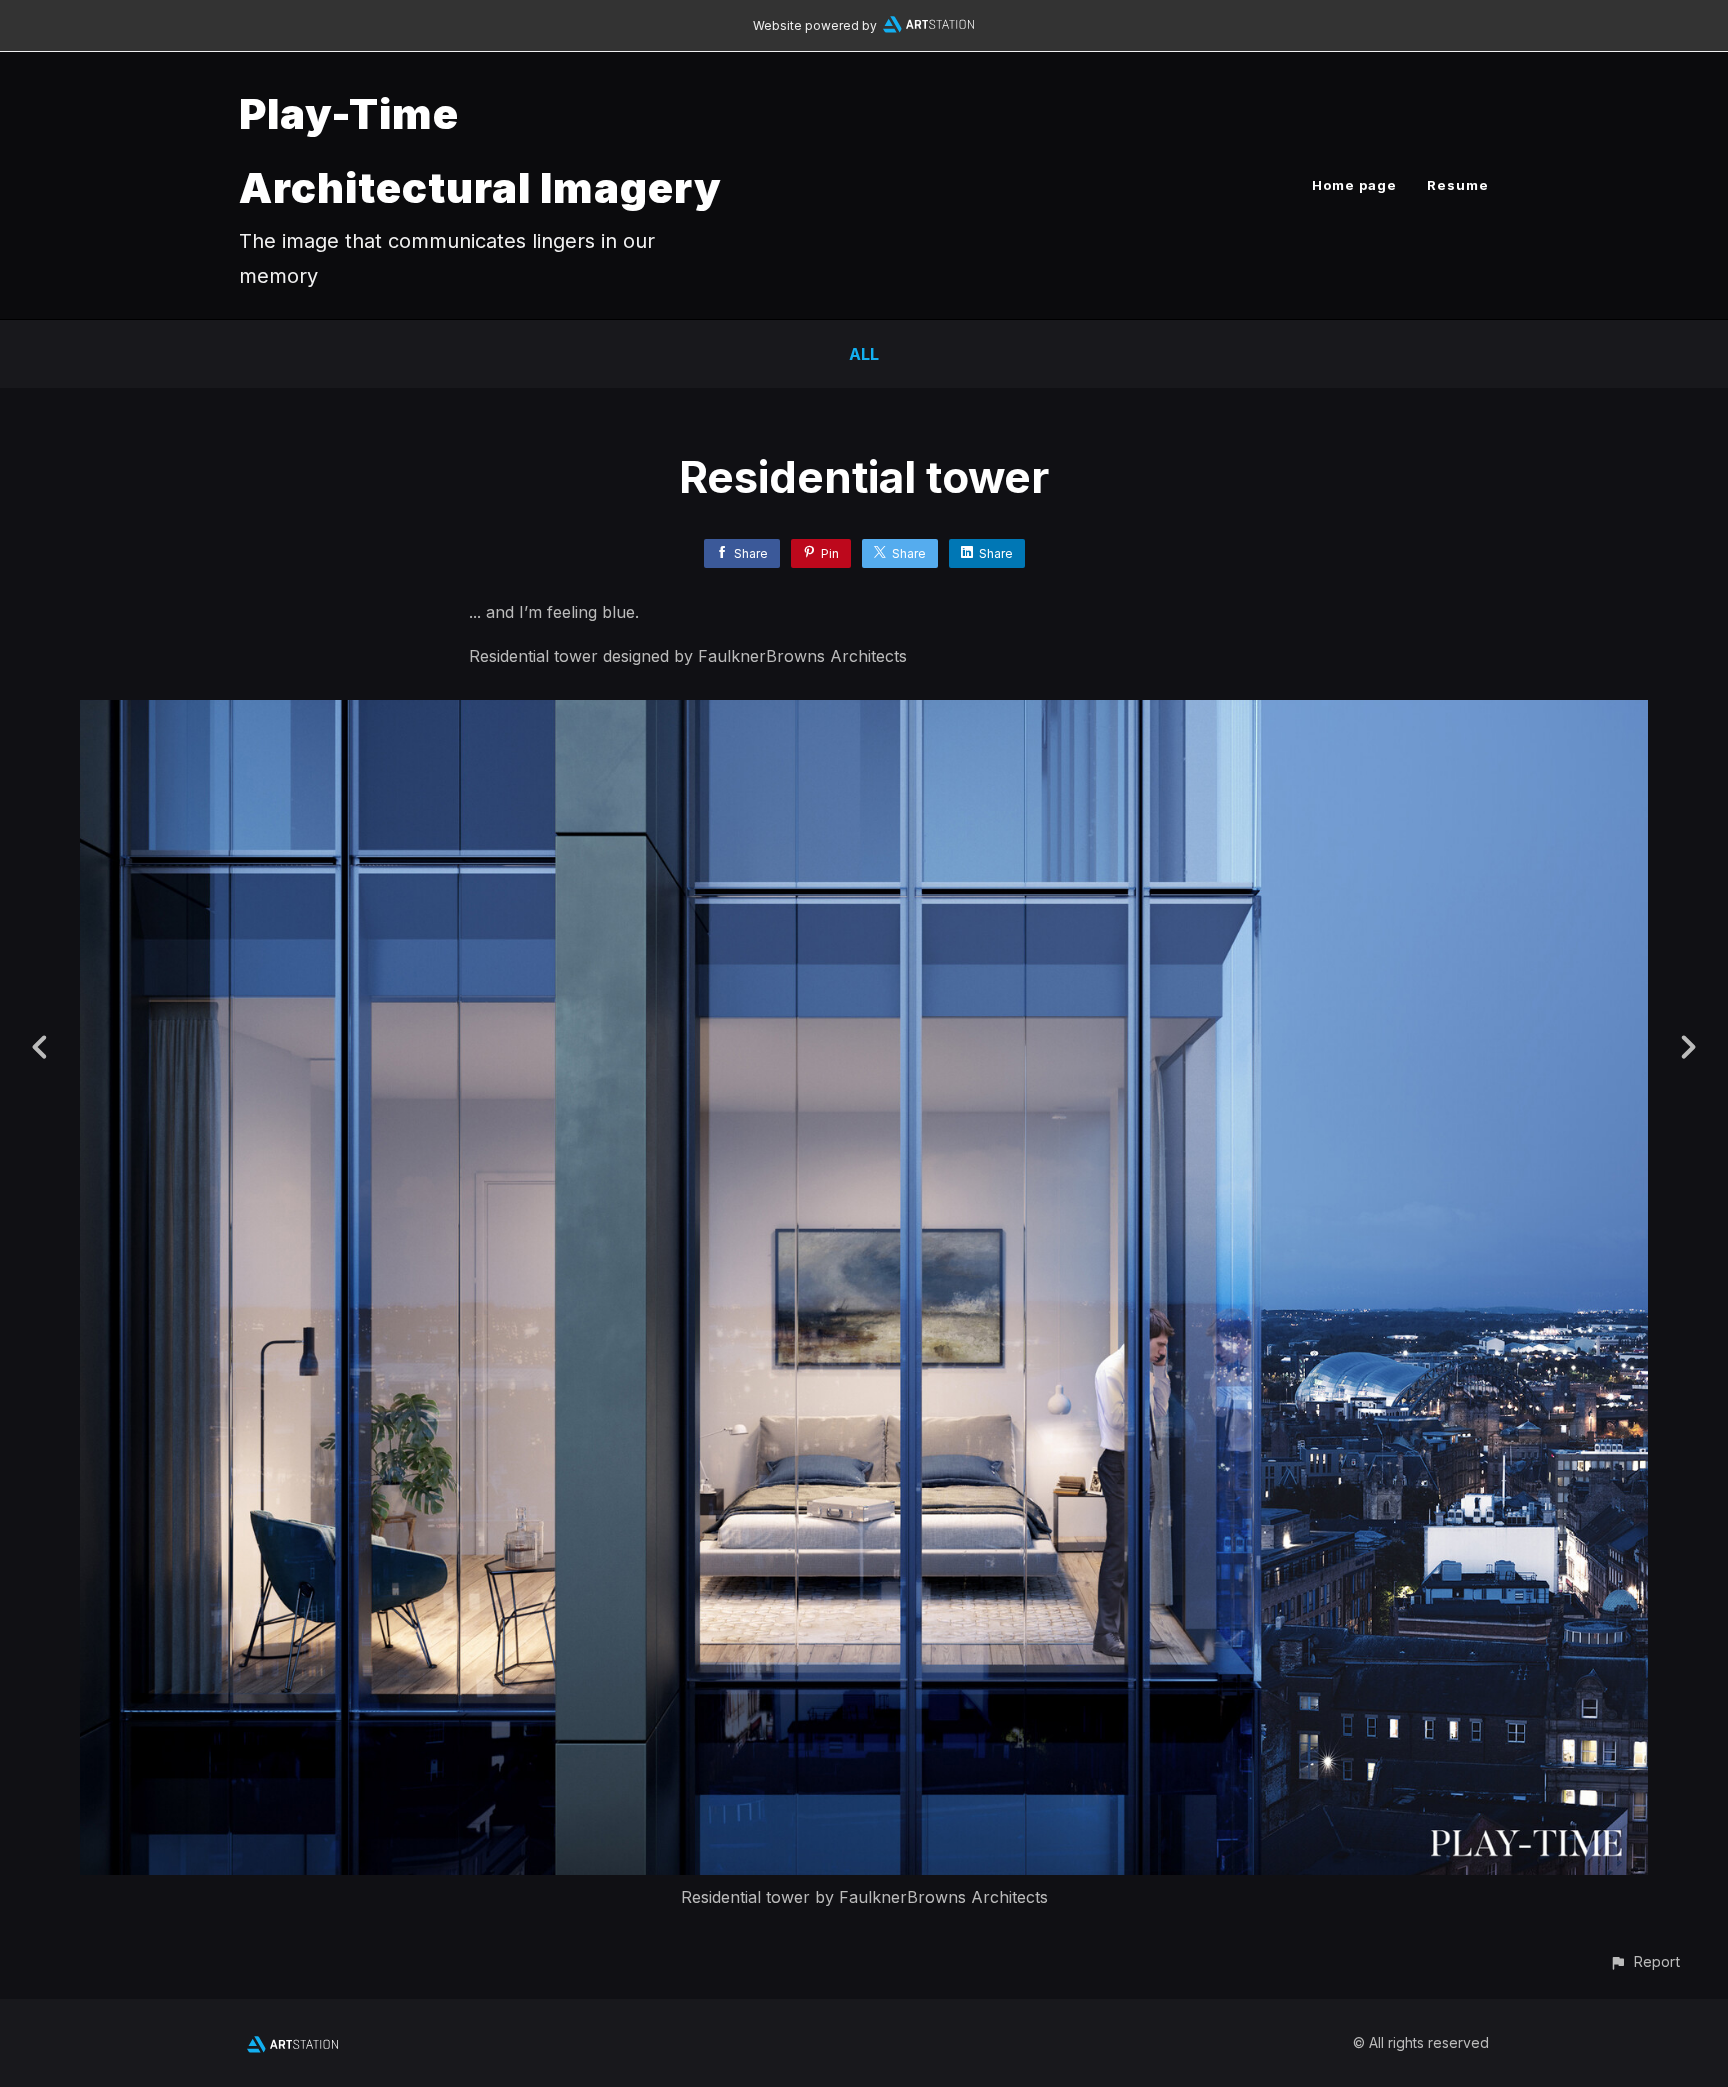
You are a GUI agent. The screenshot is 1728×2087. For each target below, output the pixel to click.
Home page (1354, 185)
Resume (1458, 185)
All (864, 354)
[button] (1644, 1961)
